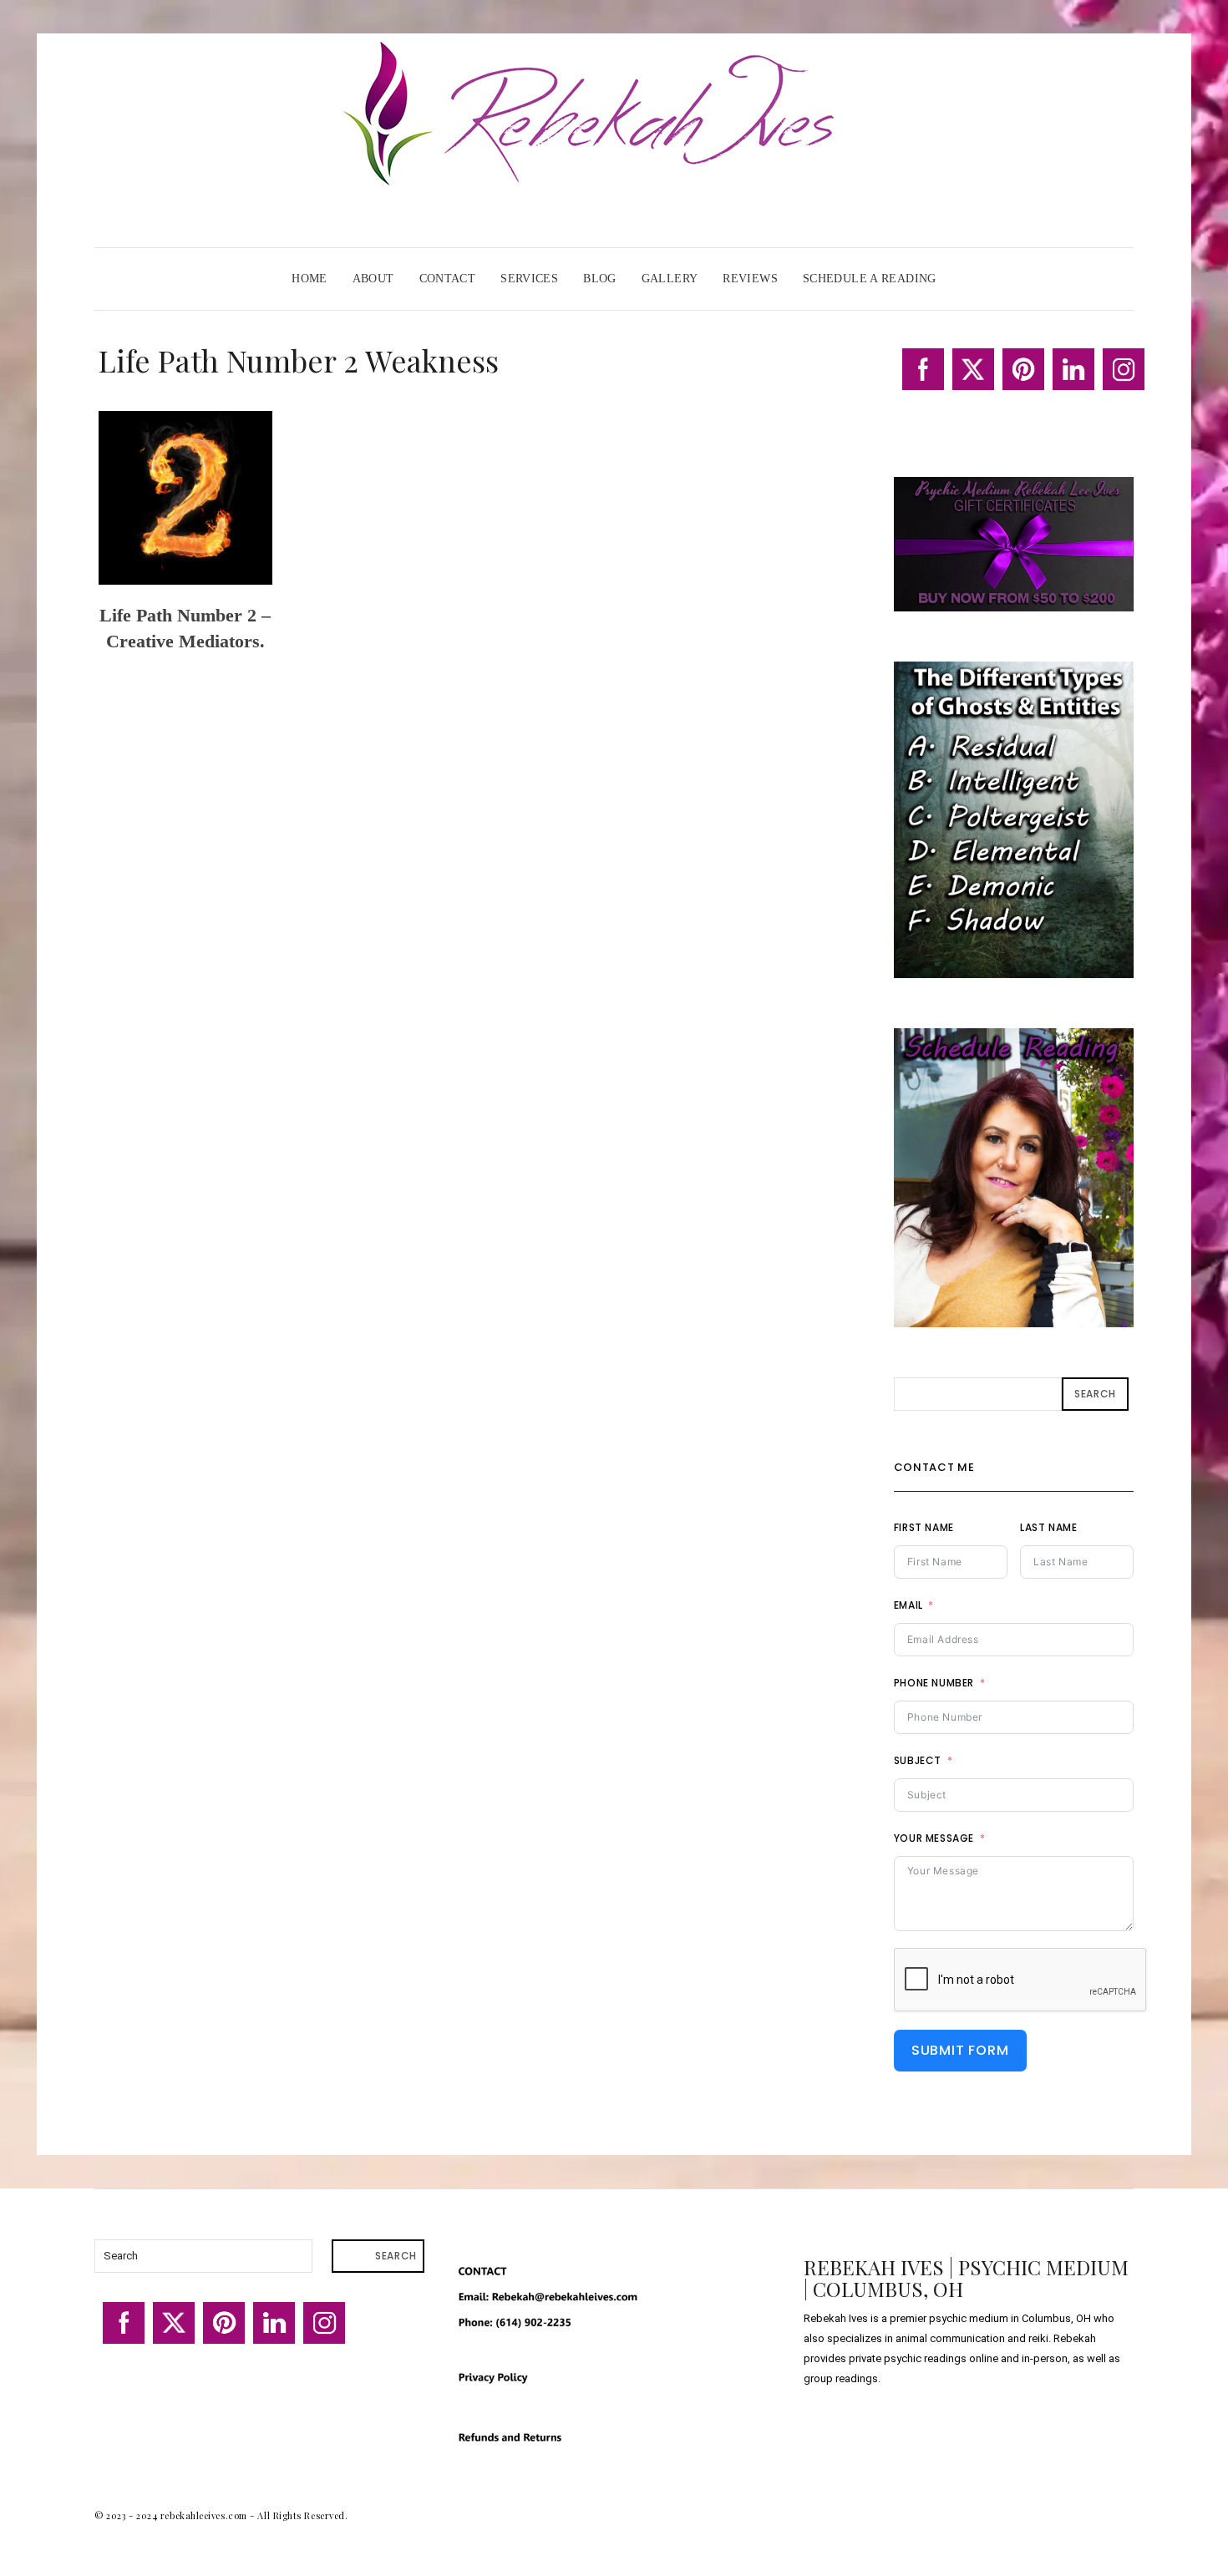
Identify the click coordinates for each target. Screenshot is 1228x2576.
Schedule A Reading (870, 279)
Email (908, 1605)
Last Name (1048, 1527)
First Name (924, 1527)
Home (310, 279)
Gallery (670, 279)
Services (529, 279)
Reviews (750, 279)
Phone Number (934, 1683)
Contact (448, 279)
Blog (600, 279)
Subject (918, 1760)
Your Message (934, 1838)
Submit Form (960, 2050)
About (373, 279)
